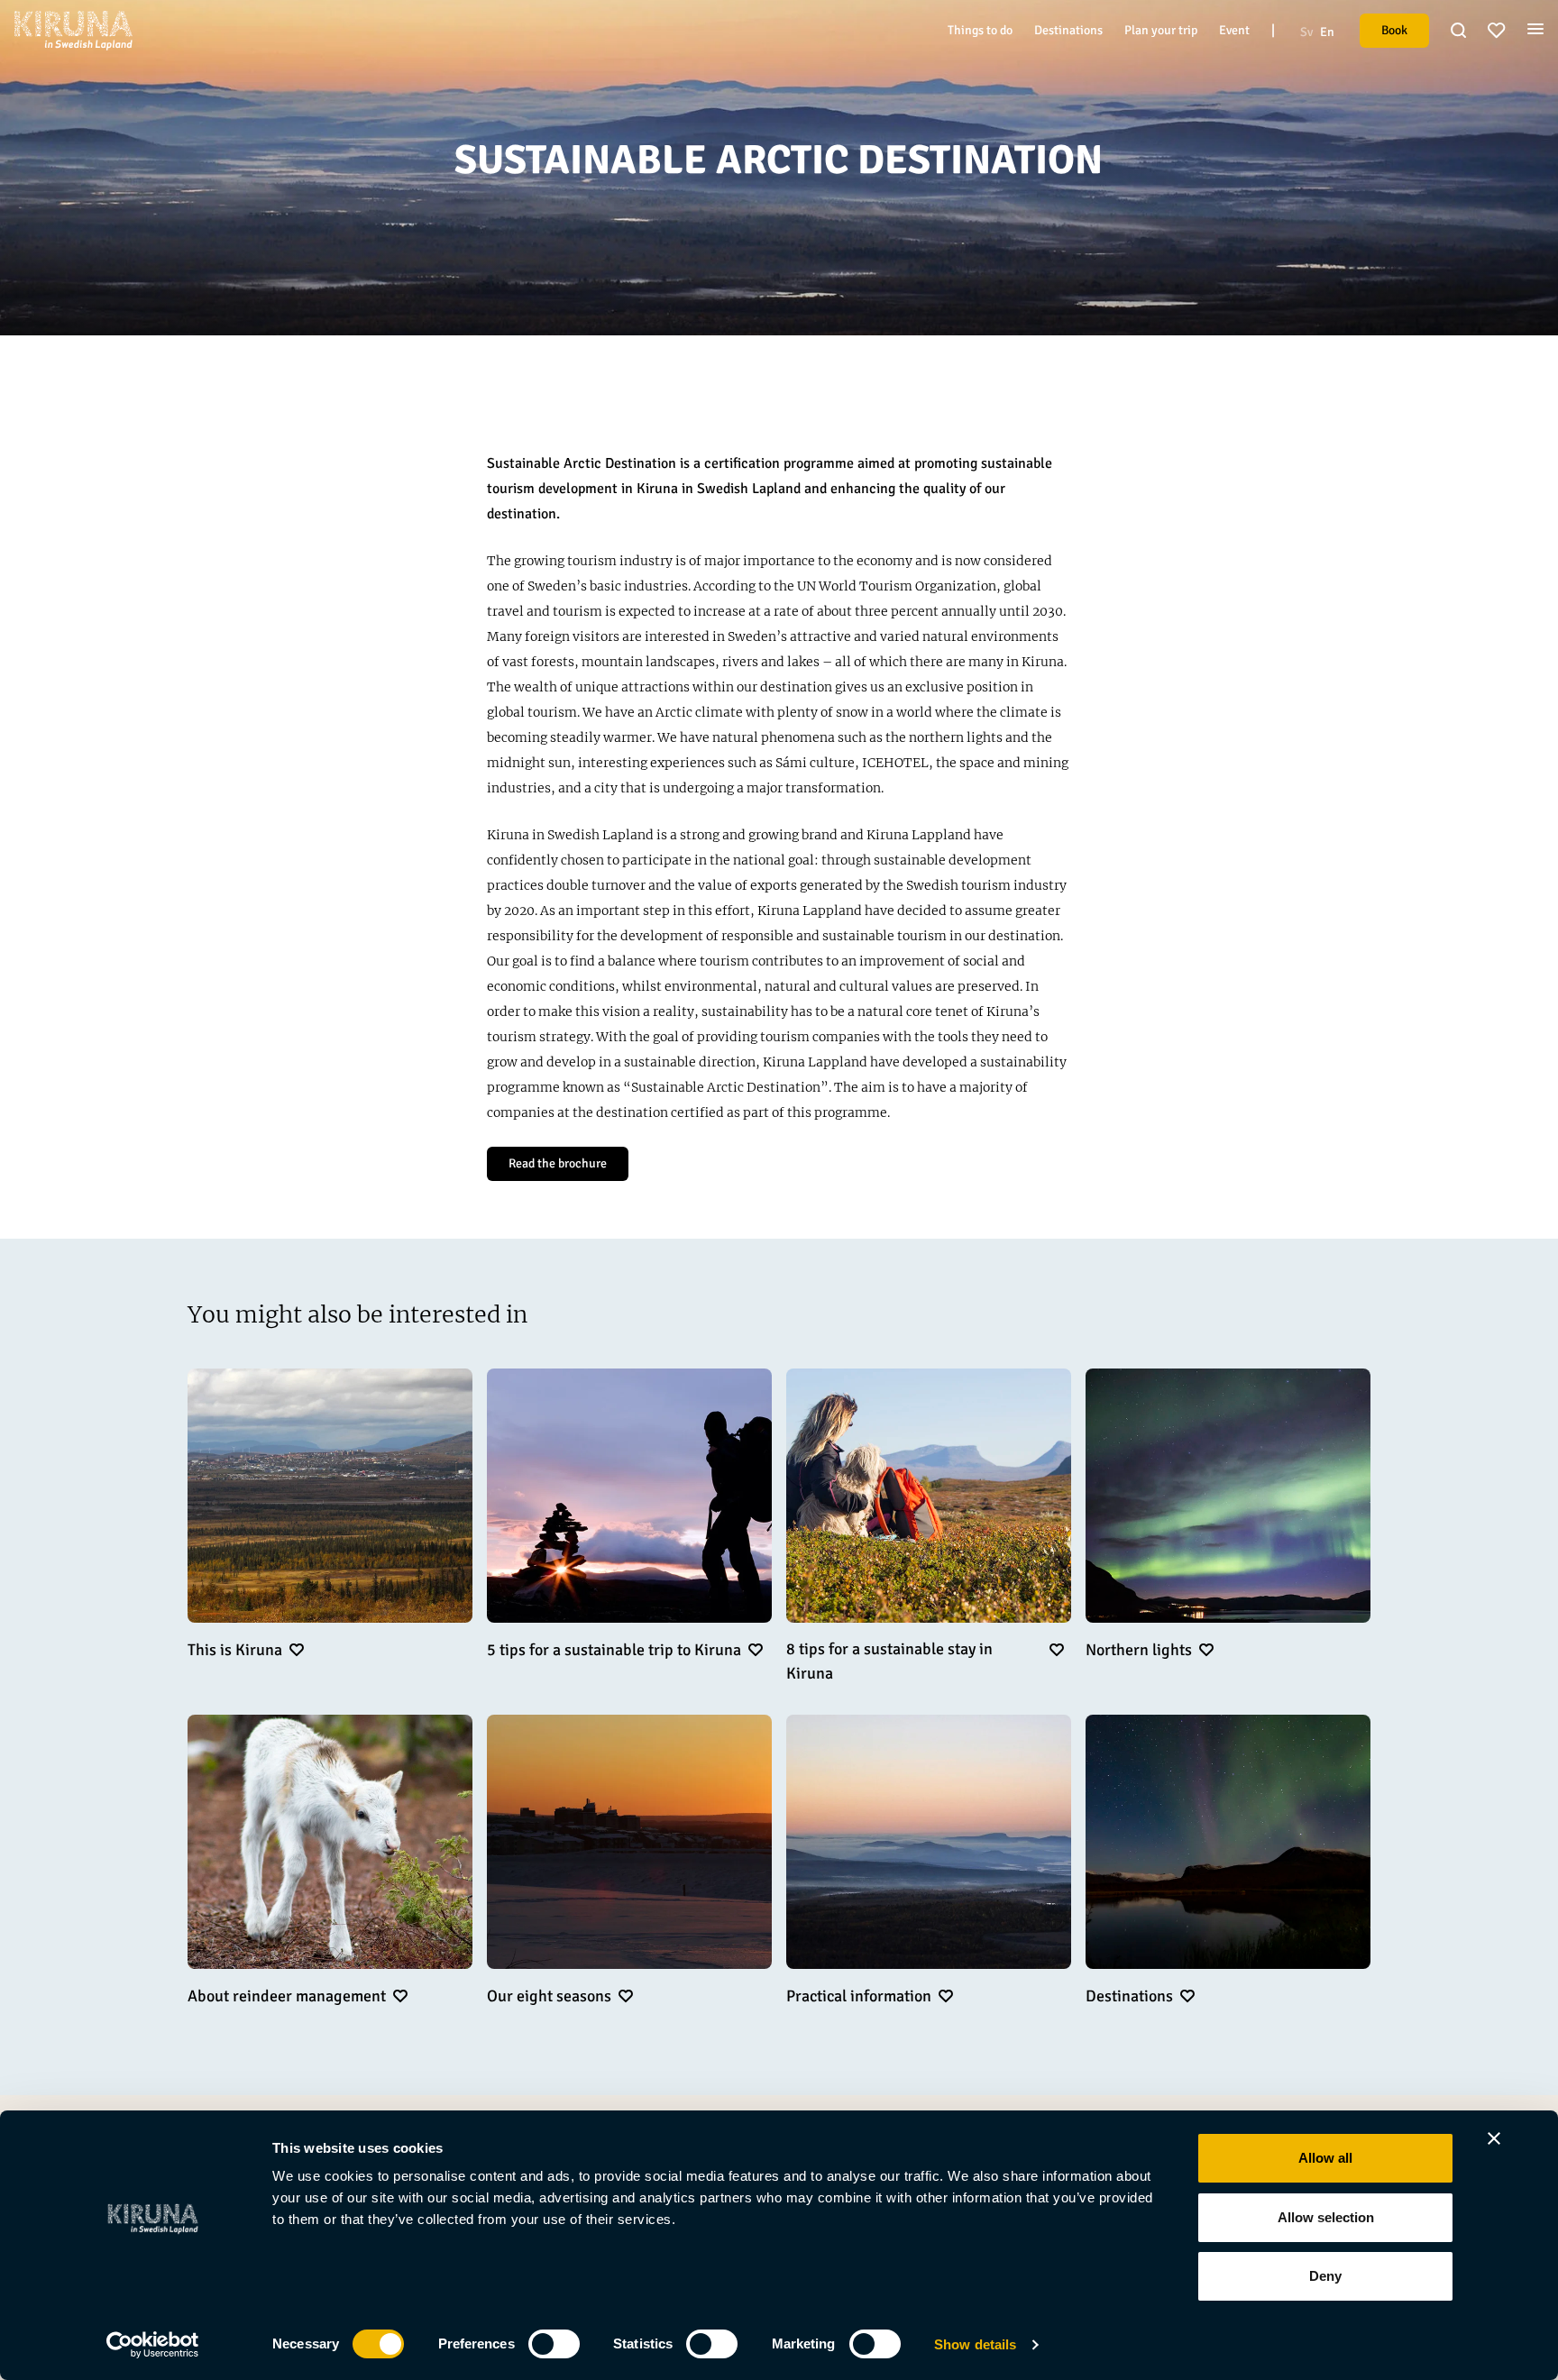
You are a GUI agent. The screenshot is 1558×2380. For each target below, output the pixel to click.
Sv (1306, 32)
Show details (975, 2344)
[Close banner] (1494, 2138)
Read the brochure (558, 1163)
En (1327, 32)
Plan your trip (1161, 30)
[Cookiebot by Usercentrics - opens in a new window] (153, 2345)
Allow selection (1326, 2217)
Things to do (980, 30)
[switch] (554, 2344)
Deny (1325, 2276)
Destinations (1068, 30)
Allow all (1325, 2158)
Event (1234, 30)
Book (1394, 30)
